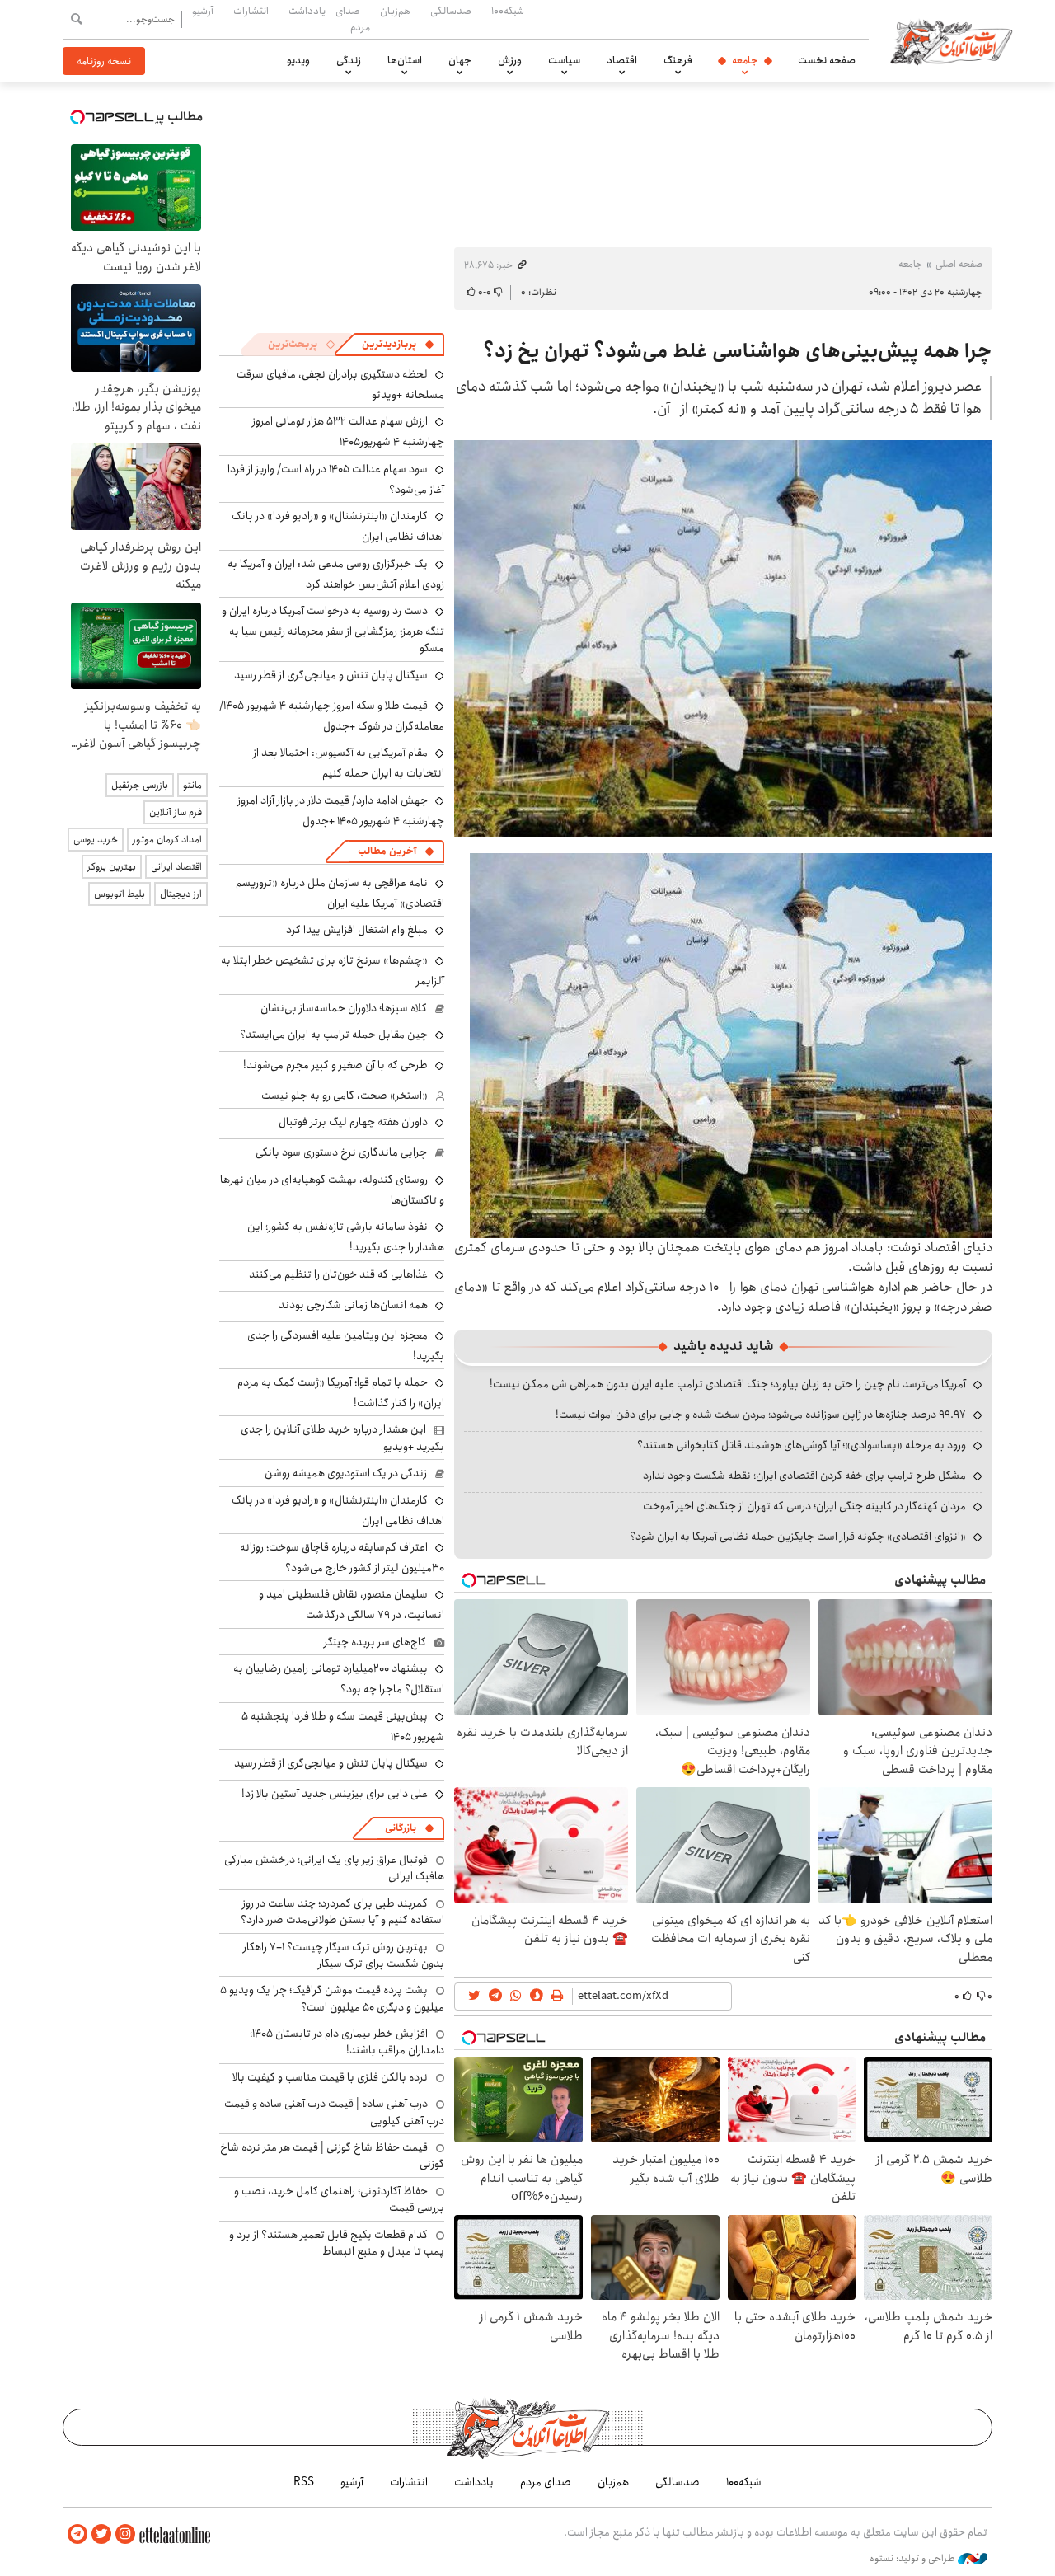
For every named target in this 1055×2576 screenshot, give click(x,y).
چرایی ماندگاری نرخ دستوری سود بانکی (341, 1152)
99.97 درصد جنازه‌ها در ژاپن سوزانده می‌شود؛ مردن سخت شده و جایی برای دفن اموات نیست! (761, 1415)
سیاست (564, 60)
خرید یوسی (96, 840)
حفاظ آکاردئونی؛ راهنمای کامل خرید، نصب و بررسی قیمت (339, 2199)
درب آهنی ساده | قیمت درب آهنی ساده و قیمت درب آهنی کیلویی (334, 2112)
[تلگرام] (77, 2534)
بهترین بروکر (112, 867)
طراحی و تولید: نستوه (914, 2559)
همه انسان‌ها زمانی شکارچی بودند (353, 1305)
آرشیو (203, 11)
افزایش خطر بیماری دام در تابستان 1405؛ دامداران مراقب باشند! (347, 2042)
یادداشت (307, 11)
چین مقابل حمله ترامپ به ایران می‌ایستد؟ (334, 1035)
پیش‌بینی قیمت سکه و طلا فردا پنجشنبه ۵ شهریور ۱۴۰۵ (343, 1727)
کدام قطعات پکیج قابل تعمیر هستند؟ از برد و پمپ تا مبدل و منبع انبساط (337, 2243)
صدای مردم (353, 19)
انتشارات (251, 11)
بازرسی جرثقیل (140, 785)
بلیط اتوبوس (120, 894)
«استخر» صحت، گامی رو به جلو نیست (345, 1096)
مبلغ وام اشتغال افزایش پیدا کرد (357, 930)
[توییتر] (101, 2534)
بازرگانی (401, 1828)
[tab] (398, 345)
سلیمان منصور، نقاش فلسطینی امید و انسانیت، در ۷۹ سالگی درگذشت (352, 1605)
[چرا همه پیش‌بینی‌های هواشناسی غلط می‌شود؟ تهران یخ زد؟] (723, 638)
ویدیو (298, 60)
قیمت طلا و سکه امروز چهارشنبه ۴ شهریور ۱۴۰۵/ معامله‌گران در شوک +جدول (332, 716)
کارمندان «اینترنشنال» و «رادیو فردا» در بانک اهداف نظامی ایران (338, 1511)
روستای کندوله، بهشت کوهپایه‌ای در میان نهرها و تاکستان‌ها (332, 1190)
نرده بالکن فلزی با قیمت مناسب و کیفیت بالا (330, 2077)
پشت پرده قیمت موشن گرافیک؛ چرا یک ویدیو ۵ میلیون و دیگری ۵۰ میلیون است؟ (332, 1998)
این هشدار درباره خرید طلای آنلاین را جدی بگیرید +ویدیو (342, 1438)
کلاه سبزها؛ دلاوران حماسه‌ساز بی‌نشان (344, 1008)
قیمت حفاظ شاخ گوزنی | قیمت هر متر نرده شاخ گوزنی (332, 2156)
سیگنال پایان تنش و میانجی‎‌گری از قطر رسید (331, 675)
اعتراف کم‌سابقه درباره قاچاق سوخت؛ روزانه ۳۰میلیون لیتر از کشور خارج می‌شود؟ (342, 1558)
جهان (460, 60)
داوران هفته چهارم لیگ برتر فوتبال (353, 1122)
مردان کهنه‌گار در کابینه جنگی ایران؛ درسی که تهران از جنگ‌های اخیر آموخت (804, 1506)
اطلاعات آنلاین (951, 41)
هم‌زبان (395, 11)
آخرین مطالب (387, 851)
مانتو (192, 785)
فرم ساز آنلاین (176, 812)
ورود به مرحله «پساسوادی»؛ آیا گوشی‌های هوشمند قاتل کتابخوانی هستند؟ (802, 1445)
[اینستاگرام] (125, 2534)
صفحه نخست (827, 60)
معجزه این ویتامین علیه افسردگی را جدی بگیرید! (346, 1346)
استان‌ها (405, 60)
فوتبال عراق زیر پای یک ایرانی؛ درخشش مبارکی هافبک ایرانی (334, 1868)
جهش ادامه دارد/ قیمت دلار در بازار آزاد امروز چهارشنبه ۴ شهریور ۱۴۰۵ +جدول (341, 811)
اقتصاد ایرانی (176, 867)
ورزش (510, 60)
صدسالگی (451, 11)
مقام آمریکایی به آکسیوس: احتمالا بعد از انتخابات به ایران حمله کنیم (349, 763)
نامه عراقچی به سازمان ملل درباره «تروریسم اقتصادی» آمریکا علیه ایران (340, 893)
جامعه (745, 60)
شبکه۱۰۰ (508, 11)
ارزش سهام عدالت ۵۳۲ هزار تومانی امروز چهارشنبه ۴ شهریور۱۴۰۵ (348, 432)
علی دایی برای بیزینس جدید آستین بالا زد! (335, 1794)
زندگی (349, 60)
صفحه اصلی (959, 264)
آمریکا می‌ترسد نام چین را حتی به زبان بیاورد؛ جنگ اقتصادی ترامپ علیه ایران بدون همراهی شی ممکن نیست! (728, 1384)
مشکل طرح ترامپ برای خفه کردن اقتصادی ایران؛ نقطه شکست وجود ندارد (804, 1476)
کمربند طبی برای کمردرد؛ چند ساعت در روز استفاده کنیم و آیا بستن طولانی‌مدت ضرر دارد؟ (342, 1912)
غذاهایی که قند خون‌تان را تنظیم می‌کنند (338, 1274)
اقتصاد (622, 60)
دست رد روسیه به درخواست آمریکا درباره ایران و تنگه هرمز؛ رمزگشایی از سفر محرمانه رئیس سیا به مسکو (333, 629)
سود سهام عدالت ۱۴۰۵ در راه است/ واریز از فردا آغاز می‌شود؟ (336, 479)
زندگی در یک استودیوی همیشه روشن (346, 1473)
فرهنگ (678, 60)
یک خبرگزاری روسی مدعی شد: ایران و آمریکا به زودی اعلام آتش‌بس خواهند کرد (336, 574)
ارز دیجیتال (181, 894)
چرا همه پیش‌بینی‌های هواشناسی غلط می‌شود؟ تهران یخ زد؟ (738, 351)
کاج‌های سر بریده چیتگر (375, 1642)
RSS (304, 2482)
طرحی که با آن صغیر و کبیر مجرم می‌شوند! (335, 1065)
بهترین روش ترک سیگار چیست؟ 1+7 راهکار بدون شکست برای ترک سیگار (344, 1955)
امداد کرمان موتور (167, 840)
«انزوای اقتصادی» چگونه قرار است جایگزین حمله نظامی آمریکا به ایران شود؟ (798, 1537)
